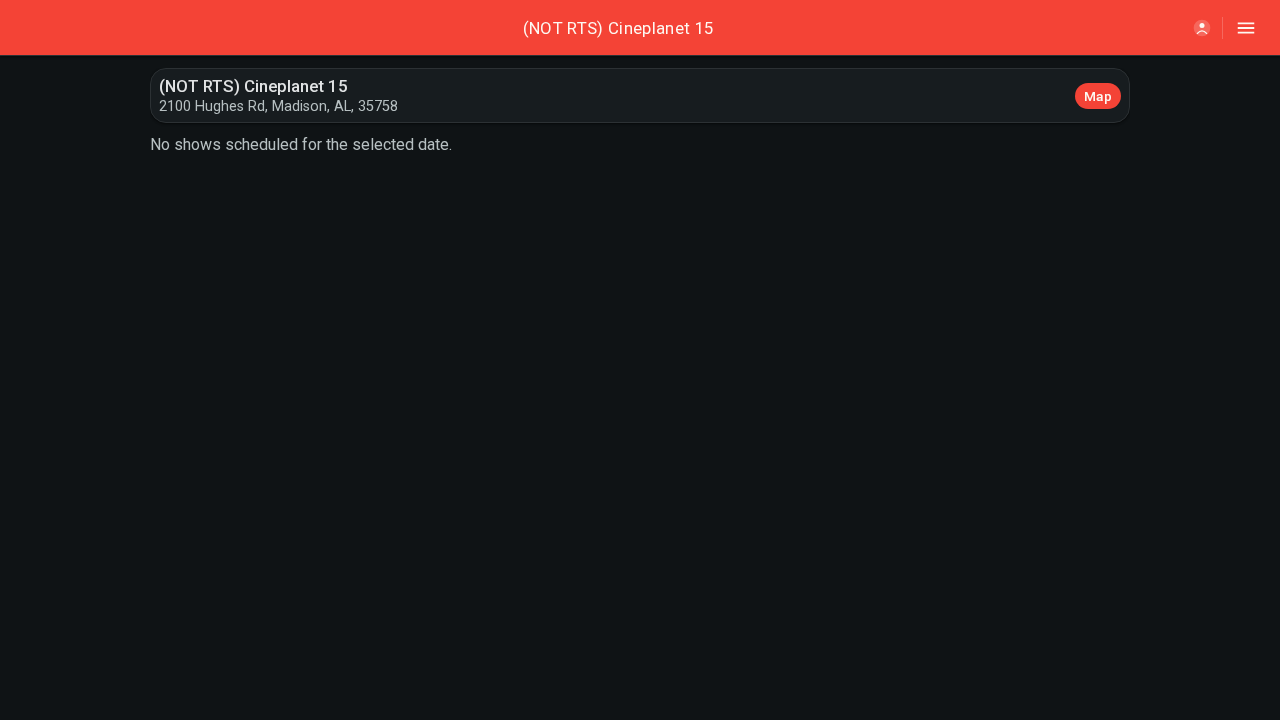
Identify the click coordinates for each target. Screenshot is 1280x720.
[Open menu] (1246, 28)
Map (1098, 96)
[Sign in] (1202, 28)
